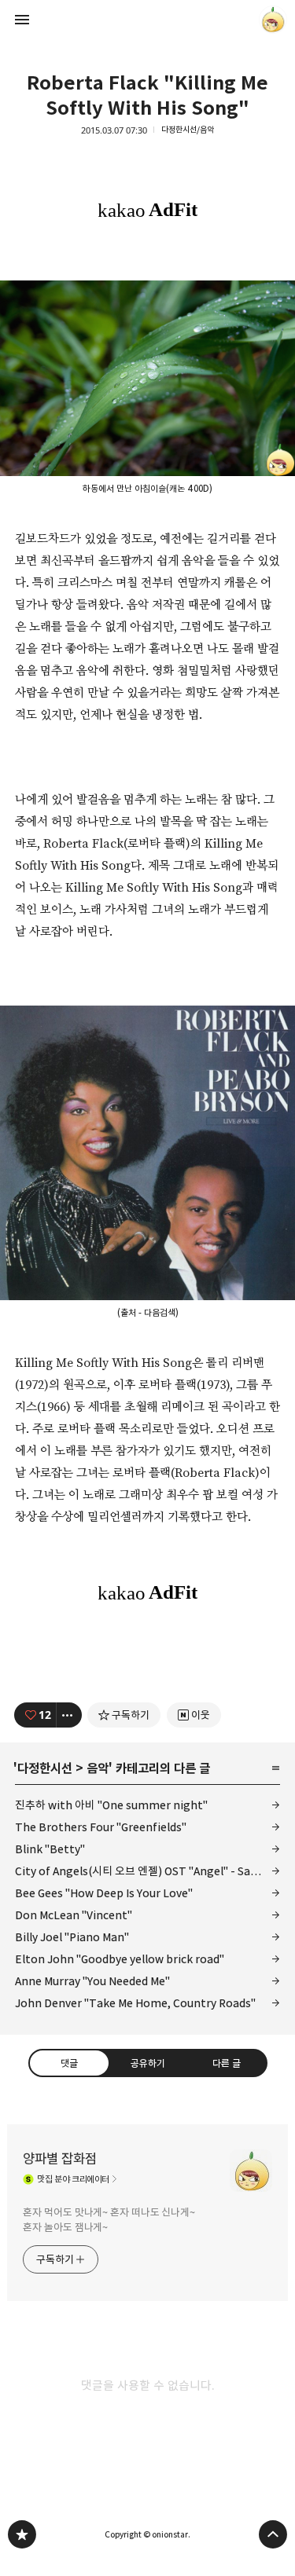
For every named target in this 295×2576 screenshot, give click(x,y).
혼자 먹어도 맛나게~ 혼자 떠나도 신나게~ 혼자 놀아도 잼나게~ (109, 2220)
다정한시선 (45, 1768)
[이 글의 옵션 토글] (69, 1715)
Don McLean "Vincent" (74, 1915)
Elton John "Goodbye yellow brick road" (120, 1959)
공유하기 (147, 2063)
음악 (98, 1768)
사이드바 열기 (22, 20)
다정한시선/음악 (188, 130)
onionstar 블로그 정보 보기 (273, 20)
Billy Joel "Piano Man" (72, 1937)
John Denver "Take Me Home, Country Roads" (135, 2003)
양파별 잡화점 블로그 (22, 2534)
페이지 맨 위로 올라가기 (273, 2534)
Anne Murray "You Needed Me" (92, 1981)
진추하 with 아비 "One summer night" (111, 1805)
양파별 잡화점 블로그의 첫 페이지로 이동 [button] (148, 20)
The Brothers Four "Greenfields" (101, 1827)
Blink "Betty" (50, 1849)
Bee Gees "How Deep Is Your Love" (104, 1893)
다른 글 (226, 2063)
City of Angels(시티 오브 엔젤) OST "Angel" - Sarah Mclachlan (148, 1871)
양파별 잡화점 (60, 2159)
